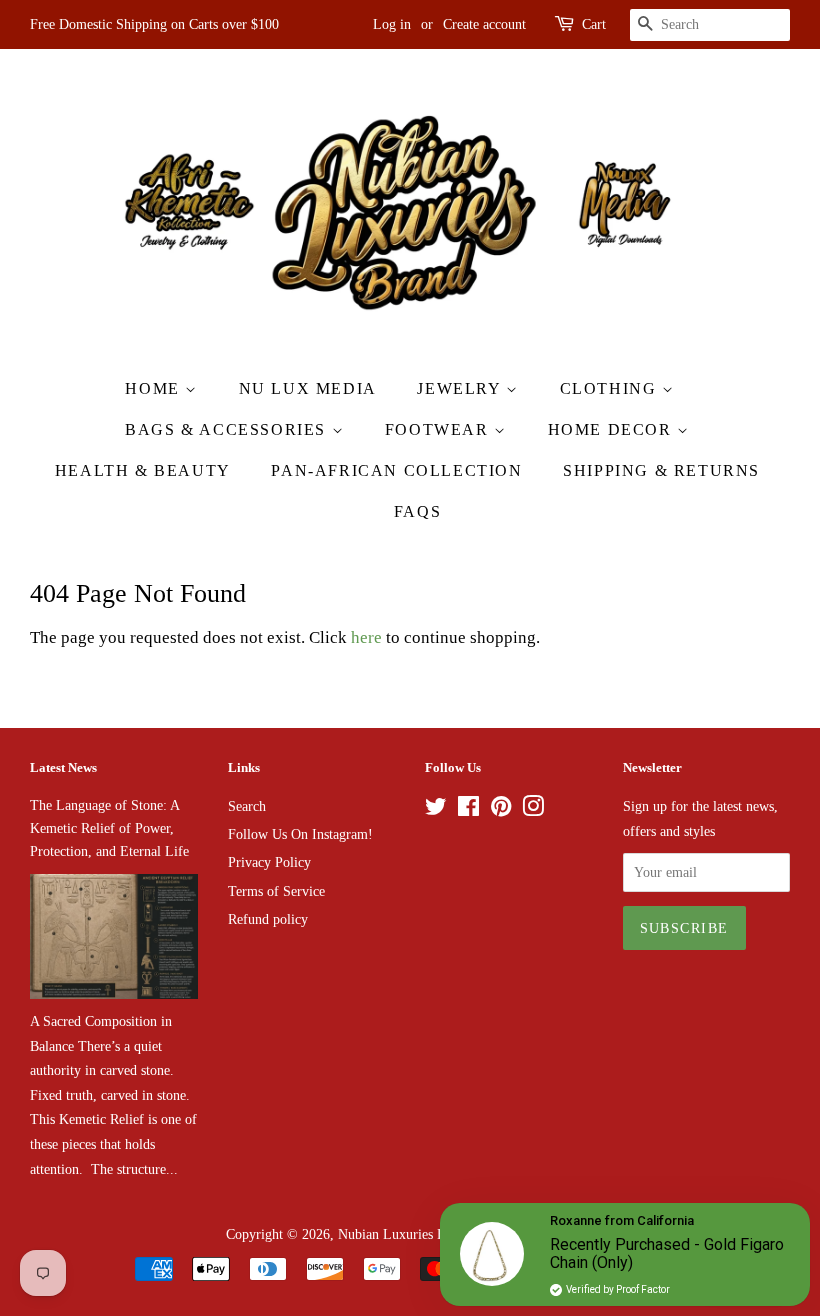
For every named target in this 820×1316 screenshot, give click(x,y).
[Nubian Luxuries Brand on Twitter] (436, 810)
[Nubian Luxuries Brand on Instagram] (533, 810)
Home (155, 388)
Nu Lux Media (308, 388)
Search (247, 806)
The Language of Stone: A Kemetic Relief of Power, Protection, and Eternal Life (109, 828)
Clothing (611, 388)
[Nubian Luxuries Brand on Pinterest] (501, 810)
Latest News (63, 767)
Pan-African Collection (396, 470)
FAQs (417, 511)
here (366, 637)
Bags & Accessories (228, 429)
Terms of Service (276, 891)
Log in (392, 24)
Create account (484, 24)
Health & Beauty (143, 470)
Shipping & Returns (661, 470)
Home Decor (613, 429)
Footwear (439, 429)
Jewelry (461, 388)
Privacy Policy (269, 862)
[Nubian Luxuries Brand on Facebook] (468, 810)
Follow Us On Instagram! (300, 834)
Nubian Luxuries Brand (404, 1234)
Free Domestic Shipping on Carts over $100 (154, 24)
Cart (594, 24)
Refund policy (268, 919)
